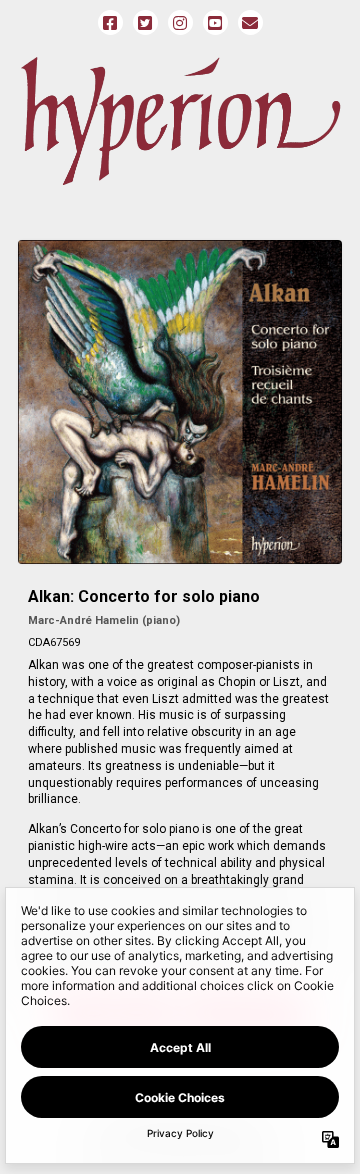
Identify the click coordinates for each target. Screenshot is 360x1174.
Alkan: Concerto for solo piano (144, 596)
